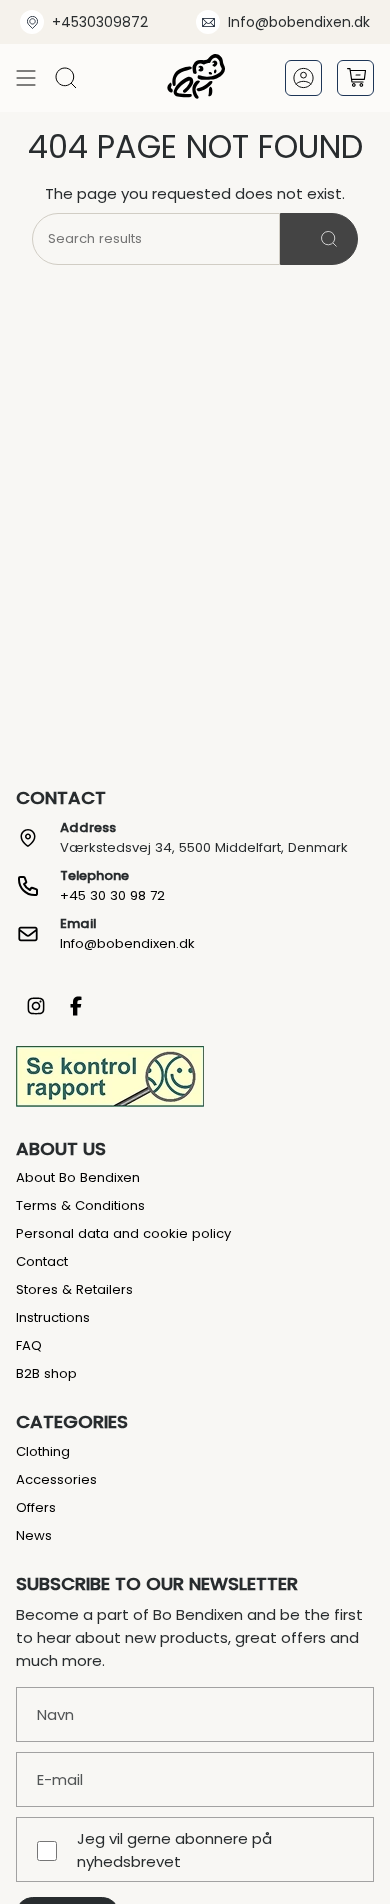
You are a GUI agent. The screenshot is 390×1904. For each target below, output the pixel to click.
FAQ (29, 1345)
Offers (36, 1507)
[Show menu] (26, 77)
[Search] (319, 239)
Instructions (53, 1317)
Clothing (43, 1451)
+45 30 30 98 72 (112, 895)
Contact (42, 1261)
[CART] (355, 78)
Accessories (56, 1479)
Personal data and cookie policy (123, 1233)
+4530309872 (100, 22)
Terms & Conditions (80, 1205)
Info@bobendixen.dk (299, 22)
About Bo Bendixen (78, 1177)
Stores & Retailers (74, 1289)
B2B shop (46, 1373)
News (34, 1535)
